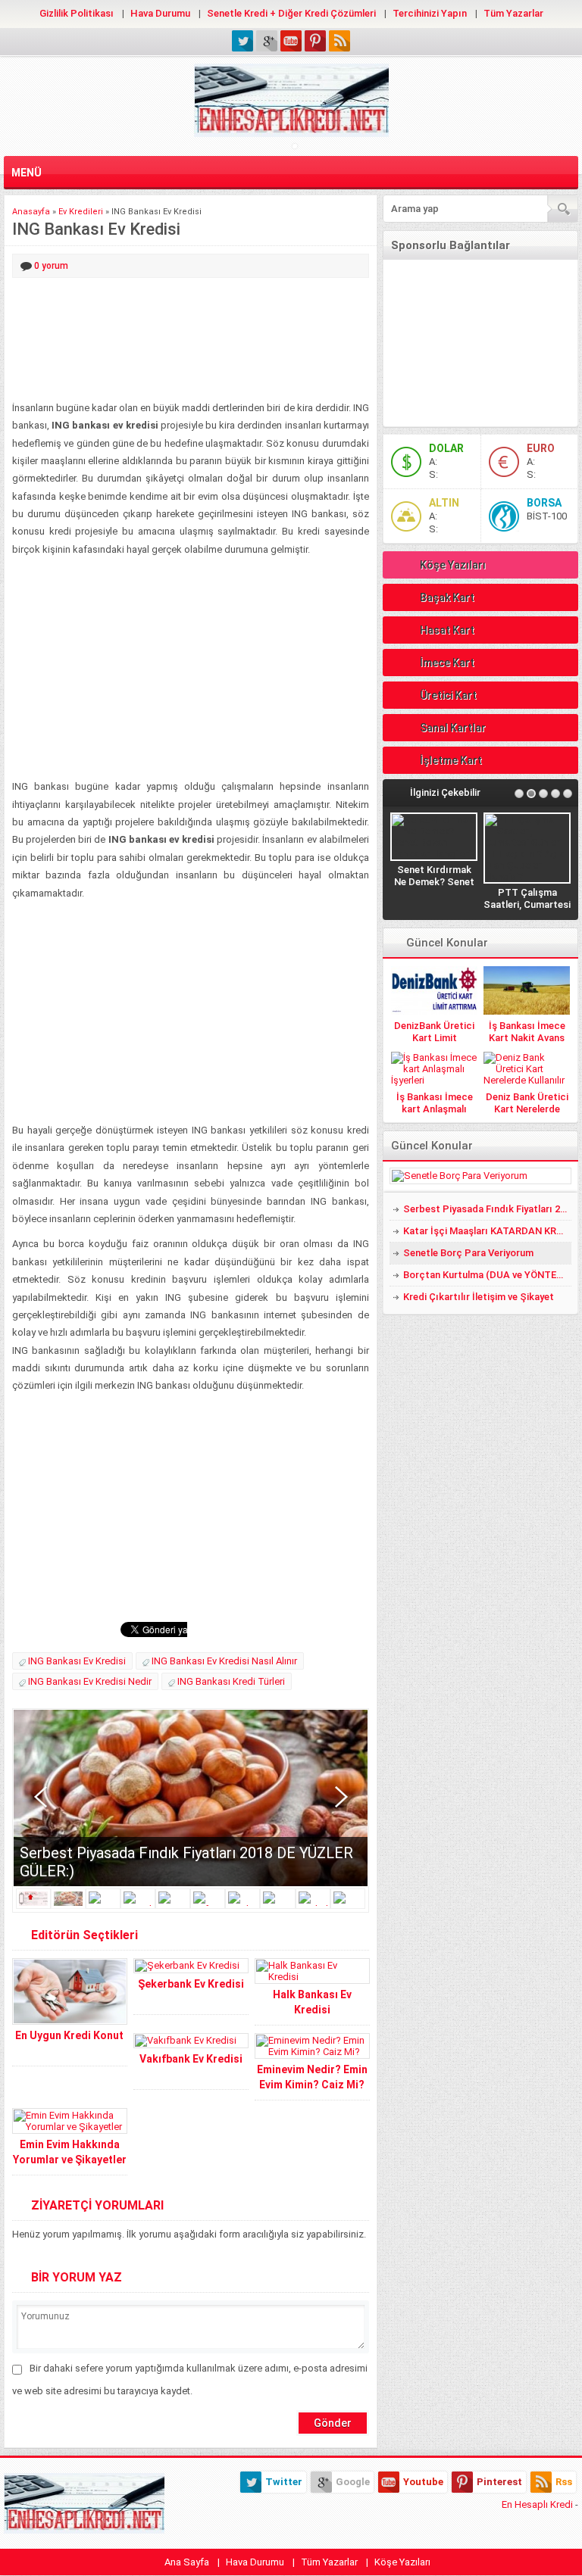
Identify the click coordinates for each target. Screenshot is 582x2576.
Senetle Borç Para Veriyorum (468, 1253)
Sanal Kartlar (453, 728)
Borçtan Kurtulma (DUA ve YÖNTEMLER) (487, 1275)
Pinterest (499, 2482)
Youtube (423, 2482)
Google (353, 2482)
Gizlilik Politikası (77, 13)
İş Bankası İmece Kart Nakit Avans (527, 1032)
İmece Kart (447, 663)
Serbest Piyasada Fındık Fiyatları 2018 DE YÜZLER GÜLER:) (487, 1209)
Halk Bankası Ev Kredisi (312, 2002)
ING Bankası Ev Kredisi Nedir (90, 1681)
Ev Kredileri (81, 212)
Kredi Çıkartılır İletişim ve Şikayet (479, 1297)
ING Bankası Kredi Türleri (231, 1681)
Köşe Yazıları (453, 565)
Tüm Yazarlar (513, 13)
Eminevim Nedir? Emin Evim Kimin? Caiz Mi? (312, 2077)
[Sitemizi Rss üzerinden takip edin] (339, 41)
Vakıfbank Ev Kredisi (191, 2059)
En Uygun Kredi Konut (69, 2035)
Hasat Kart (447, 630)
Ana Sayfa (187, 2562)
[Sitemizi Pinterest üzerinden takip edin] (315, 41)
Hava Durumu (160, 13)
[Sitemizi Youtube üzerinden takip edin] (291, 41)
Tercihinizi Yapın (430, 13)
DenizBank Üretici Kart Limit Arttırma (434, 1038)
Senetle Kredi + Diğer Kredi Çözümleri (291, 13)
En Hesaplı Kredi (537, 2504)
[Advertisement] (191, 340)
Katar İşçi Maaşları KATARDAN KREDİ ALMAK (487, 1231)
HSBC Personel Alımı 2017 (527, 853)
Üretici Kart (448, 695)
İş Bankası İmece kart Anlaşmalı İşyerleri (435, 1109)
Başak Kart (447, 597)
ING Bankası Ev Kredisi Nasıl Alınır (224, 1661)
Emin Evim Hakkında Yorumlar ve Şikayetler (70, 2152)
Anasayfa (31, 212)
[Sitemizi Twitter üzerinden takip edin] (242, 41)
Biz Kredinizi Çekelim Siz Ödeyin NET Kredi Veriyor (434, 882)
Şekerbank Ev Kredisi (191, 1984)
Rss (564, 2482)
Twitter (284, 2482)
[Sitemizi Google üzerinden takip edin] (267, 41)
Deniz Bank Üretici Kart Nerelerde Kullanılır (527, 1109)
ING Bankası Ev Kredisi (77, 1661)
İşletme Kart (451, 760)
